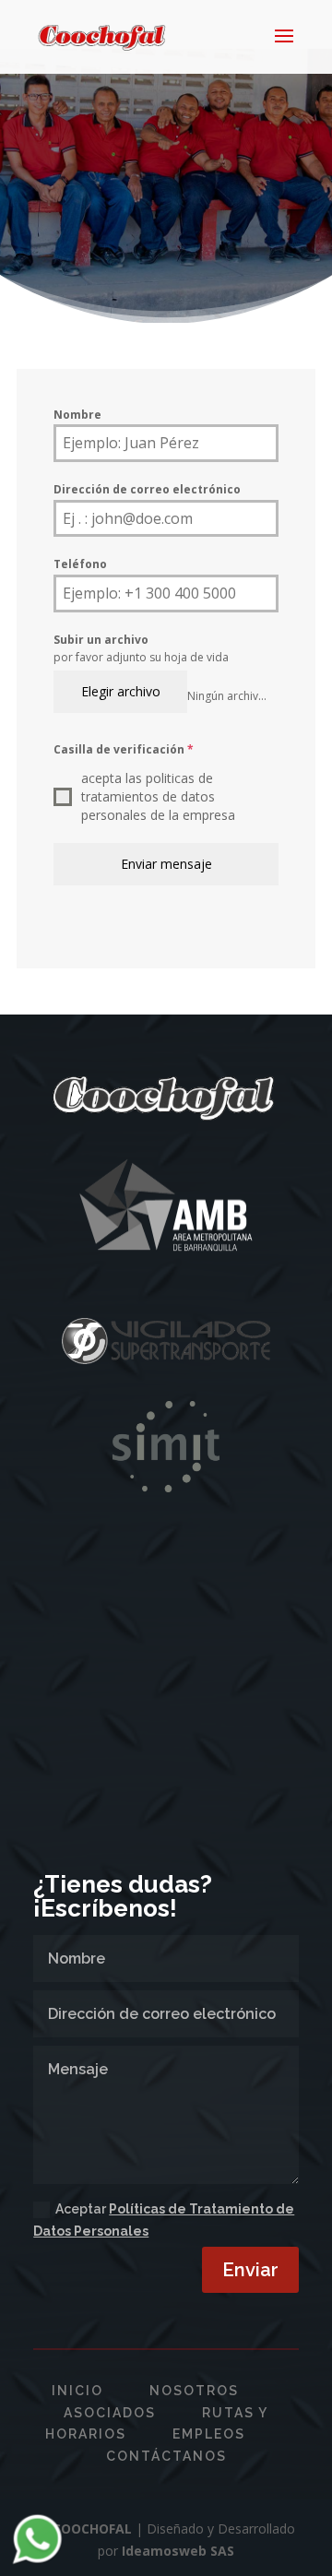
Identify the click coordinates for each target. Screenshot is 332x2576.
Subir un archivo (101, 640)
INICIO (77, 2391)
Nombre (77, 415)
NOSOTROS (194, 2391)
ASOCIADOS (110, 2413)
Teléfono (80, 564)
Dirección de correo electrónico (147, 489)
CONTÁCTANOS (166, 2456)
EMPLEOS (209, 2434)
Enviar (250, 2270)
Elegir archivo (121, 691)
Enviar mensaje (166, 864)
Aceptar (164, 2220)
